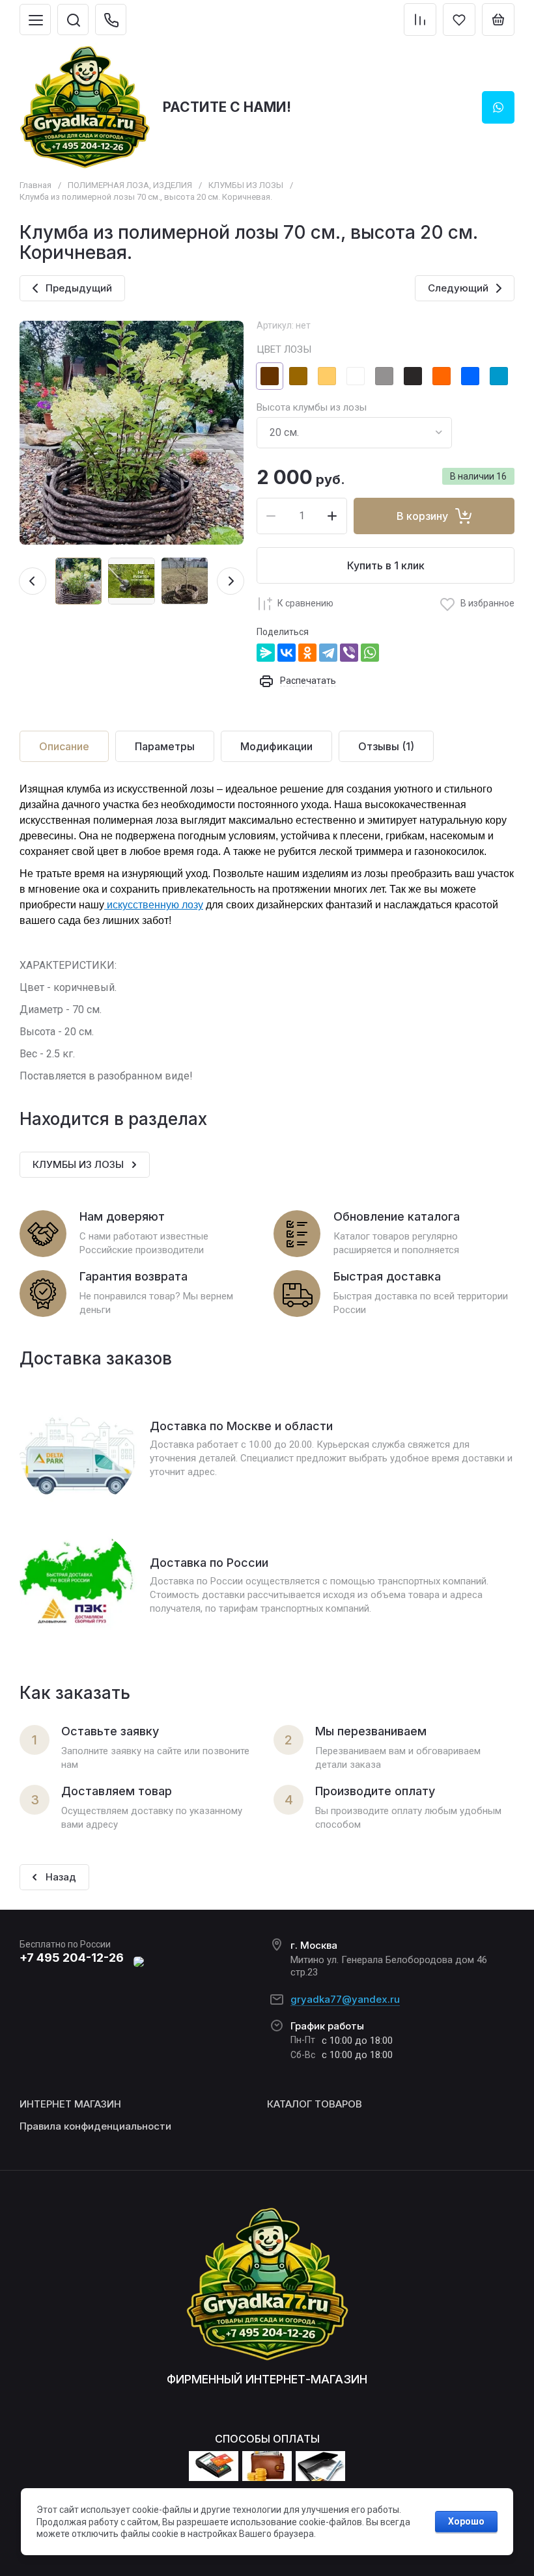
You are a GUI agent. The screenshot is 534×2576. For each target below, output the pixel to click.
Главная (35, 185)
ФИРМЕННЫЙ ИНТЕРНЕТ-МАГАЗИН (267, 2379)
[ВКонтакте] (287, 653)
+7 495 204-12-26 (72, 1958)
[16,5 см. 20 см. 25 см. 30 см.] (354, 433)
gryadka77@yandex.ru (345, 1999)
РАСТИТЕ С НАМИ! (227, 107)
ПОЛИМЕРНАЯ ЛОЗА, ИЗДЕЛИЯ (130, 185)
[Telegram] (328, 653)
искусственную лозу (154, 905)
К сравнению (305, 603)
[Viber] (349, 653)
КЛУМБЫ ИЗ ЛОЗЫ (246, 185)
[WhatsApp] (370, 653)
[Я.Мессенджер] (266, 653)
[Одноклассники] (307, 653)
